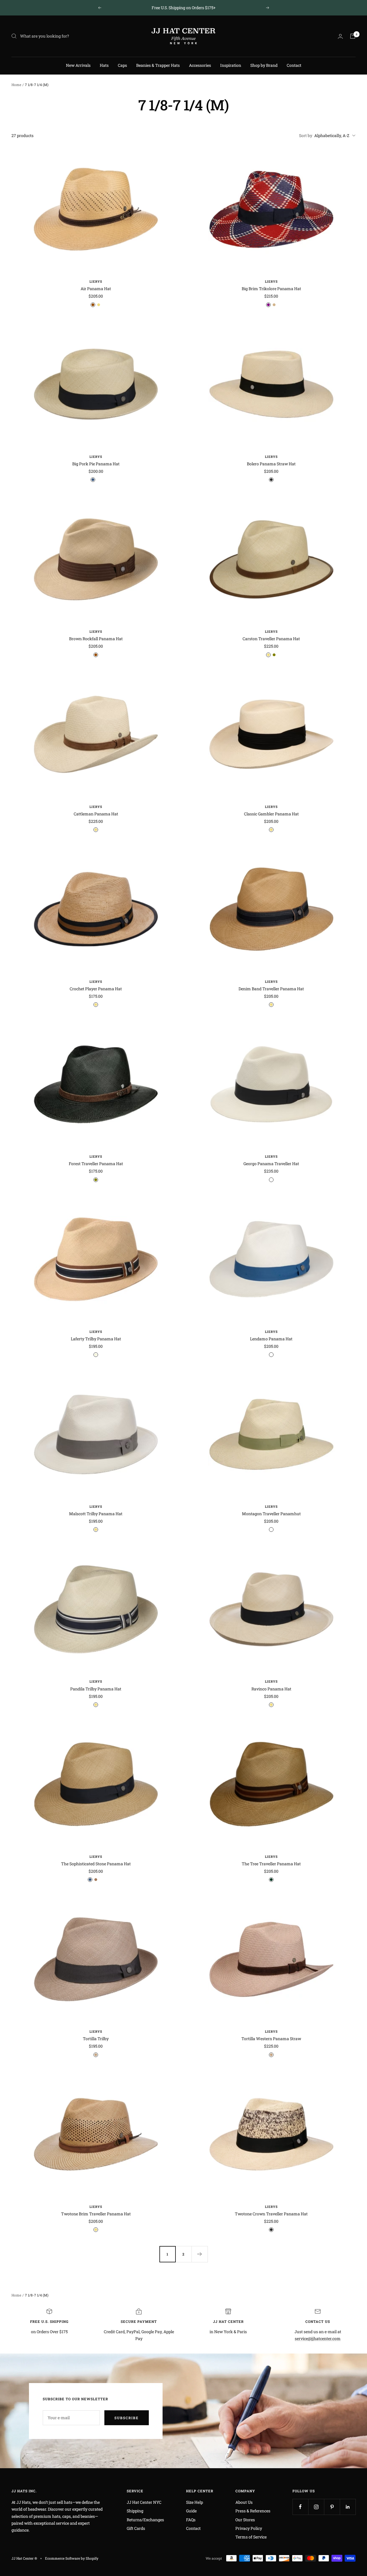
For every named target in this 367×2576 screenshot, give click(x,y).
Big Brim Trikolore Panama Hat (271, 289)
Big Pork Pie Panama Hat (96, 464)
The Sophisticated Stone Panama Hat (96, 1864)
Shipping (135, 2511)
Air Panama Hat (96, 289)
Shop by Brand (264, 65)
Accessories (200, 65)
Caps (122, 65)
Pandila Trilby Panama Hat (96, 1689)
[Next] (200, 2254)
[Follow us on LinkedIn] (348, 2507)
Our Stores (245, 2520)
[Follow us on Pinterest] (332, 2507)
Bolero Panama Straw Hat (271, 464)
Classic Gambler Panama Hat (271, 814)
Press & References (253, 2511)
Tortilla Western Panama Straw (271, 2039)
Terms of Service (251, 2537)
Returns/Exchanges (145, 2520)
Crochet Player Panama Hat (96, 989)
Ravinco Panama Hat (271, 1689)
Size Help (195, 2502)
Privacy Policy (249, 2528)
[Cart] (353, 36)
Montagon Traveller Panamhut (271, 1514)
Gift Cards (136, 2528)
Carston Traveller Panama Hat (271, 639)
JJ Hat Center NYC (144, 2502)
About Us (244, 2502)
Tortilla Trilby (96, 2039)
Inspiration (231, 65)
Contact (294, 65)
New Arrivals (78, 65)
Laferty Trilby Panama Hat (96, 1339)
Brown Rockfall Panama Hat (96, 639)
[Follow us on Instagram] (316, 2507)
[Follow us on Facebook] (300, 2507)
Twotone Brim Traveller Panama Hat (96, 2214)
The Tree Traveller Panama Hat (271, 1864)
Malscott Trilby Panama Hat (96, 1514)
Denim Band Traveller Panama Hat (271, 989)
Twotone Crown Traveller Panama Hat (271, 2214)
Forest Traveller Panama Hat (96, 1164)
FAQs (191, 2520)
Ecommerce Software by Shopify (72, 2558)
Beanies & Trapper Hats (158, 65)
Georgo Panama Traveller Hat (271, 1164)
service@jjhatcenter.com (318, 2338)
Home (16, 85)
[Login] (340, 36)
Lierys (96, 281)
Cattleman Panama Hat (96, 814)
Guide (191, 2511)
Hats (104, 65)
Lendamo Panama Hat (271, 1339)
